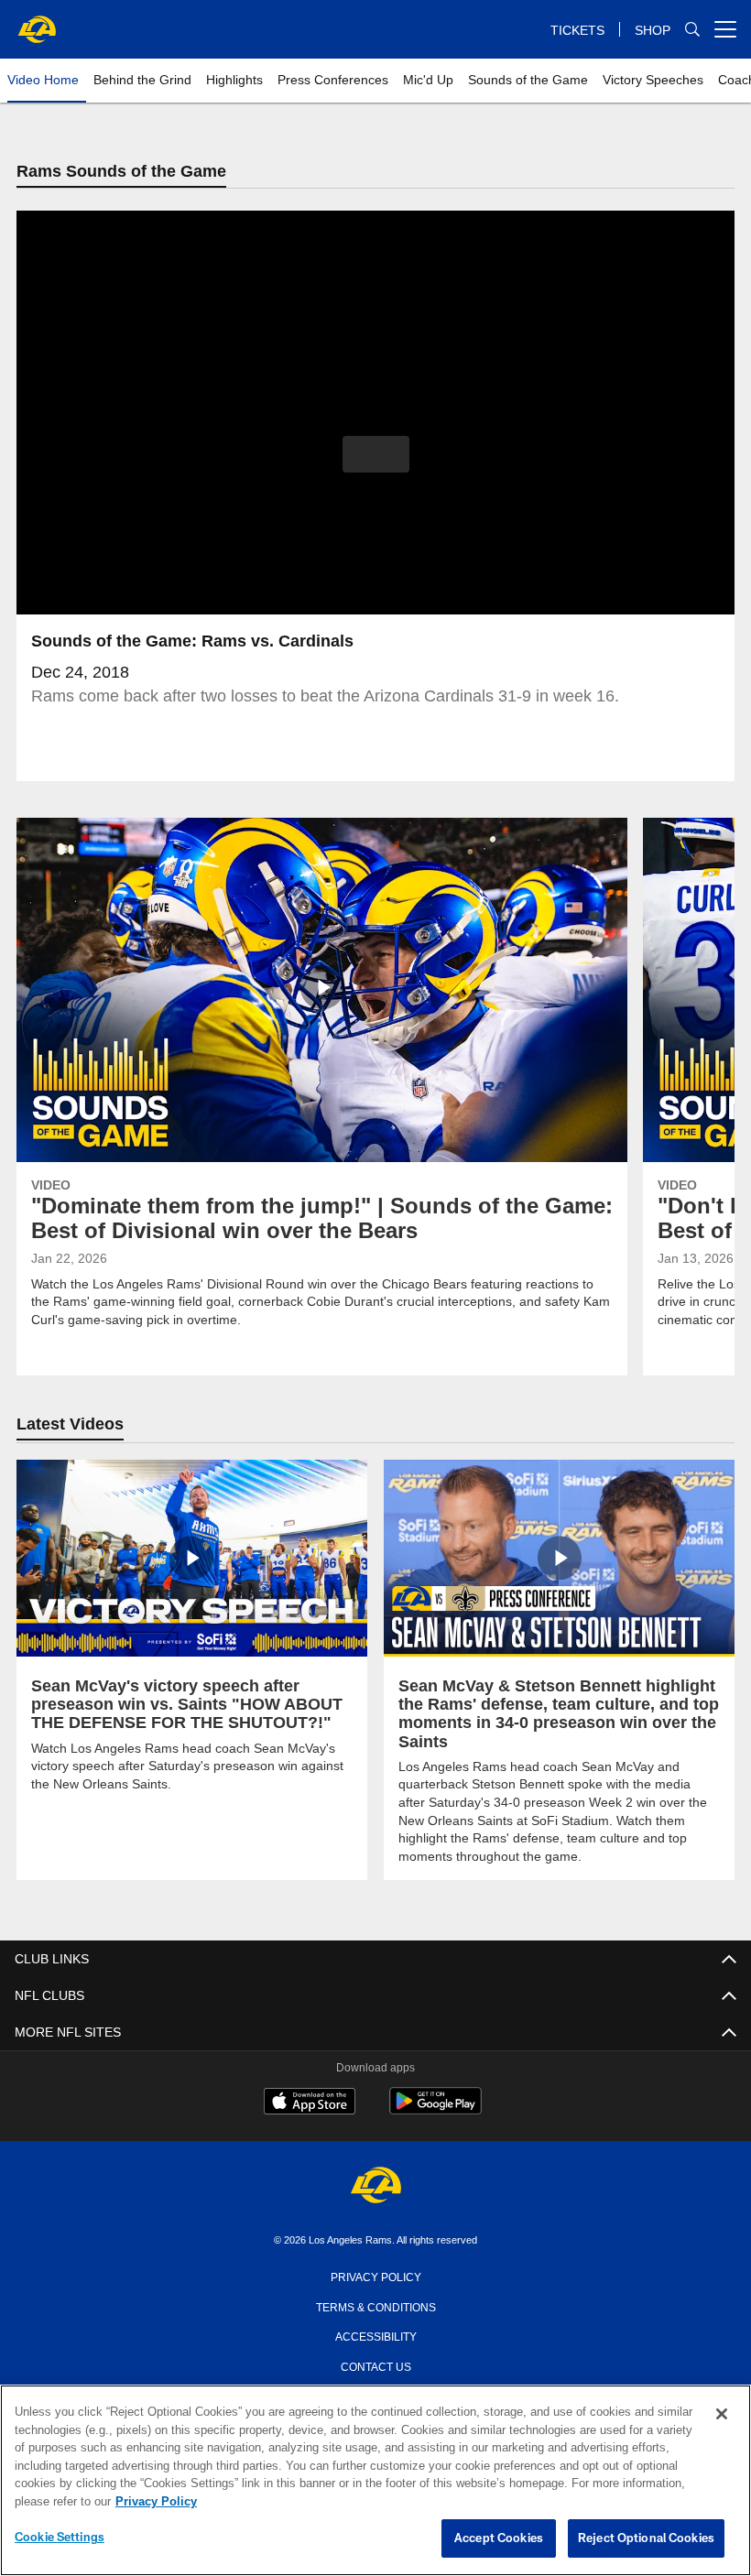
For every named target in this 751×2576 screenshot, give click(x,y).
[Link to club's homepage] (37, 22)
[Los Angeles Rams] (375, 2187)
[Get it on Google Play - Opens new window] (435, 2111)
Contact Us (375, 2366)
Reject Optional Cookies (646, 2538)
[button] (376, 455)
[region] (375, 2481)
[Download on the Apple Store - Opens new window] (310, 2104)
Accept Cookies (499, 2538)
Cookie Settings (60, 2538)
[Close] (722, 2415)
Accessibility (375, 2336)
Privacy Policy (375, 2277)
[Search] (692, 30)
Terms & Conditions (376, 2307)
